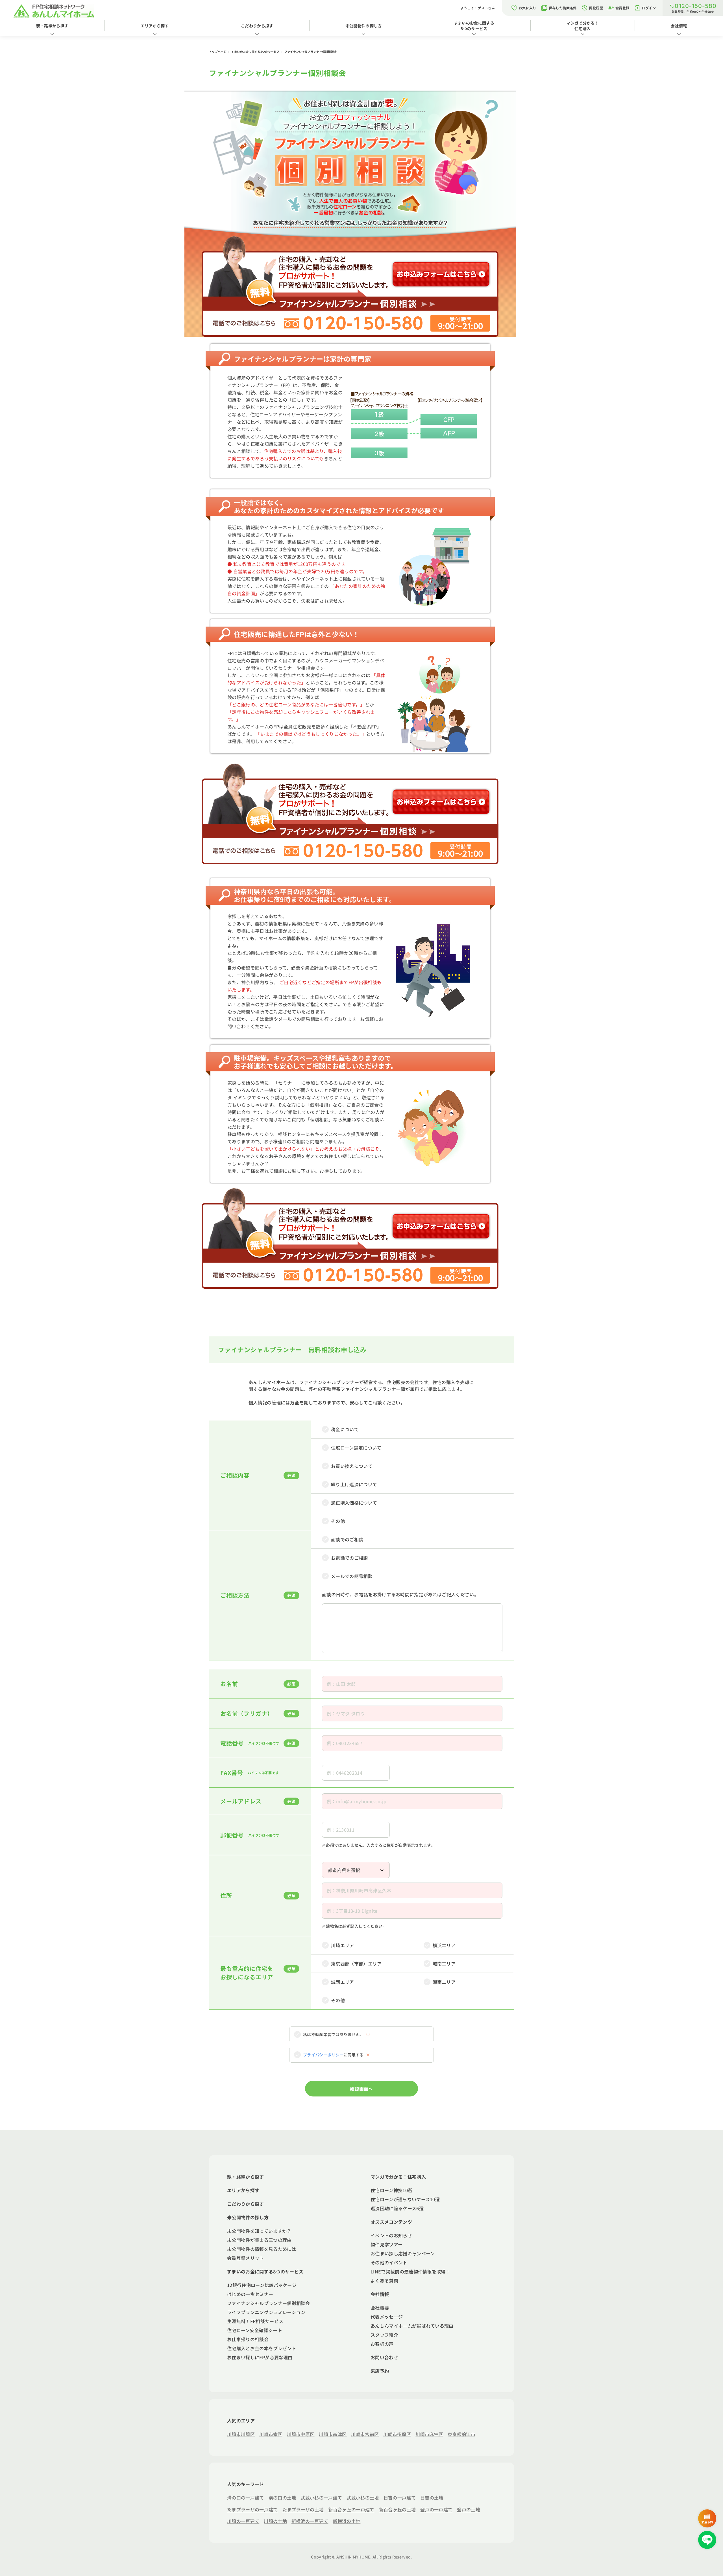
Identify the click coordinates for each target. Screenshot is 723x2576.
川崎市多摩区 (397, 2434)
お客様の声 (382, 2344)
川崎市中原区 (301, 2434)
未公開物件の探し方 (364, 26)
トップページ (218, 52)
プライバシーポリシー (323, 2055)
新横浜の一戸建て (310, 2521)
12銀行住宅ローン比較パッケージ (262, 2285)
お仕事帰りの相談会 (248, 2339)
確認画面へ (361, 2089)
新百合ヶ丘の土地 (398, 2509)
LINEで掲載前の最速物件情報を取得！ (410, 2271)
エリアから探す (154, 26)
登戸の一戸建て (436, 2509)
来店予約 (380, 2371)
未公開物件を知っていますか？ (259, 2231)
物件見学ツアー (386, 2244)
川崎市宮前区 (365, 2434)
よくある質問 (384, 2280)
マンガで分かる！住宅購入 (582, 26)
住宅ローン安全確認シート (255, 2330)
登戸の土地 (469, 2509)
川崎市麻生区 (429, 2434)
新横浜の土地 (347, 2521)
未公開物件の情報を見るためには (262, 2249)
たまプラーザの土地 (303, 2509)
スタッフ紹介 (384, 2335)
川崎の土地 (275, 2521)
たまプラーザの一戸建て (252, 2509)
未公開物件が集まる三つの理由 (259, 2240)
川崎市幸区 (271, 2434)
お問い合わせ (384, 2357)
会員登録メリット (246, 2258)
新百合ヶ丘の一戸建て (351, 2509)
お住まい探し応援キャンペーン (403, 2253)
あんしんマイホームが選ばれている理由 (412, 2326)
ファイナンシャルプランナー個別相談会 (269, 2303)
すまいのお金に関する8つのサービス (474, 26)
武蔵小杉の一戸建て (321, 2498)
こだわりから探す (257, 26)
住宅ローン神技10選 (391, 2190)
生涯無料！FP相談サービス (255, 2321)
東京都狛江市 (461, 2434)
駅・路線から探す (52, 26)
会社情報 (679, 26)
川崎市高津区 (333, 2434)
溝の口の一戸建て (246, 2498)
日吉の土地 (432, 2498)
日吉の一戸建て (400, 2498)
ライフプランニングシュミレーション (266, 2312)
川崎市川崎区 (241, 2434)
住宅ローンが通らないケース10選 (405, 2199)
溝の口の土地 (282, 2498)
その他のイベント (389, 2262)
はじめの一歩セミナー (250, 2294)
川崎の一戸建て (243, 2521)
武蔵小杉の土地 (363, 2498)
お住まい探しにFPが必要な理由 (260, 2357)
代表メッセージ (387, 2317)
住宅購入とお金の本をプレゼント (262, 2348)
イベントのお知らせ (391, 2235)
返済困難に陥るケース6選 (397, 2208)
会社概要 (380, 2308)
